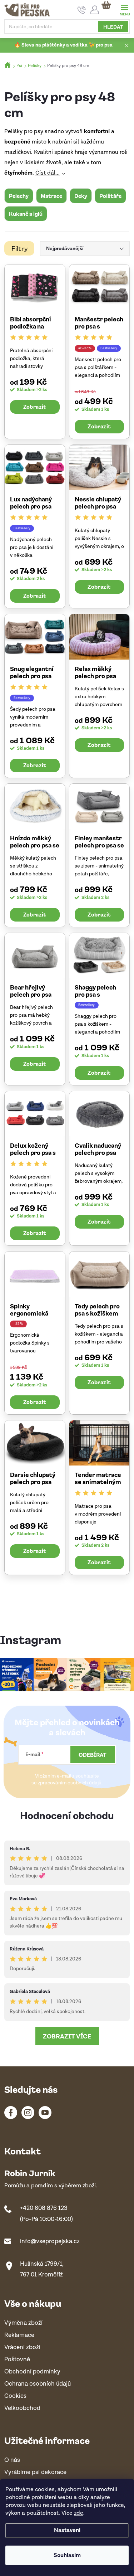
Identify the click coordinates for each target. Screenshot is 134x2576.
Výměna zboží (23, 2323)
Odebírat (93, 1755)
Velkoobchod (22, 2408)
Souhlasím (67, 2555)
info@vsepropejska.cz (50, 2241)
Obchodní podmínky (32, 2372)
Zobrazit (35, 407)
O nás (12, 2460)
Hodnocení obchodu (67, 1815)
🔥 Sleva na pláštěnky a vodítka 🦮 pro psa (63, 45)
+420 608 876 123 (44, 2208)
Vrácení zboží (22, 2347)
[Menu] (125, 9)
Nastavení (67, 2530)
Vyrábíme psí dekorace (35, 2472)
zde (79, 2513)
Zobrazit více (67, 2036)
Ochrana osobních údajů (38, 2384)
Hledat (113, 26)
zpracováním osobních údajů (70, 1783)
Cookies (15, 2396)
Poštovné (17, 2360)
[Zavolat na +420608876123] (82, 10)
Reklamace (19, 2335)
